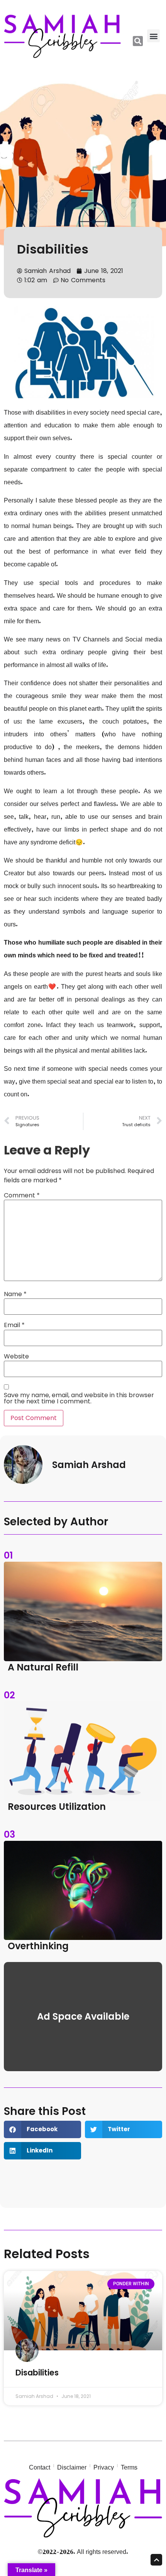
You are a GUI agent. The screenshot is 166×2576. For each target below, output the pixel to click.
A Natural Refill (43, 1667)
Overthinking (38, 1946)
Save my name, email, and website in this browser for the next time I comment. (79, 1398)
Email (14, 1325)
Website (16, 1357)
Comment (22, 1195)
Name (15, 1294)
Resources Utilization (57, 1807)
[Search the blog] (138, 41)
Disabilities (53, 249)
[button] (153, 36)
